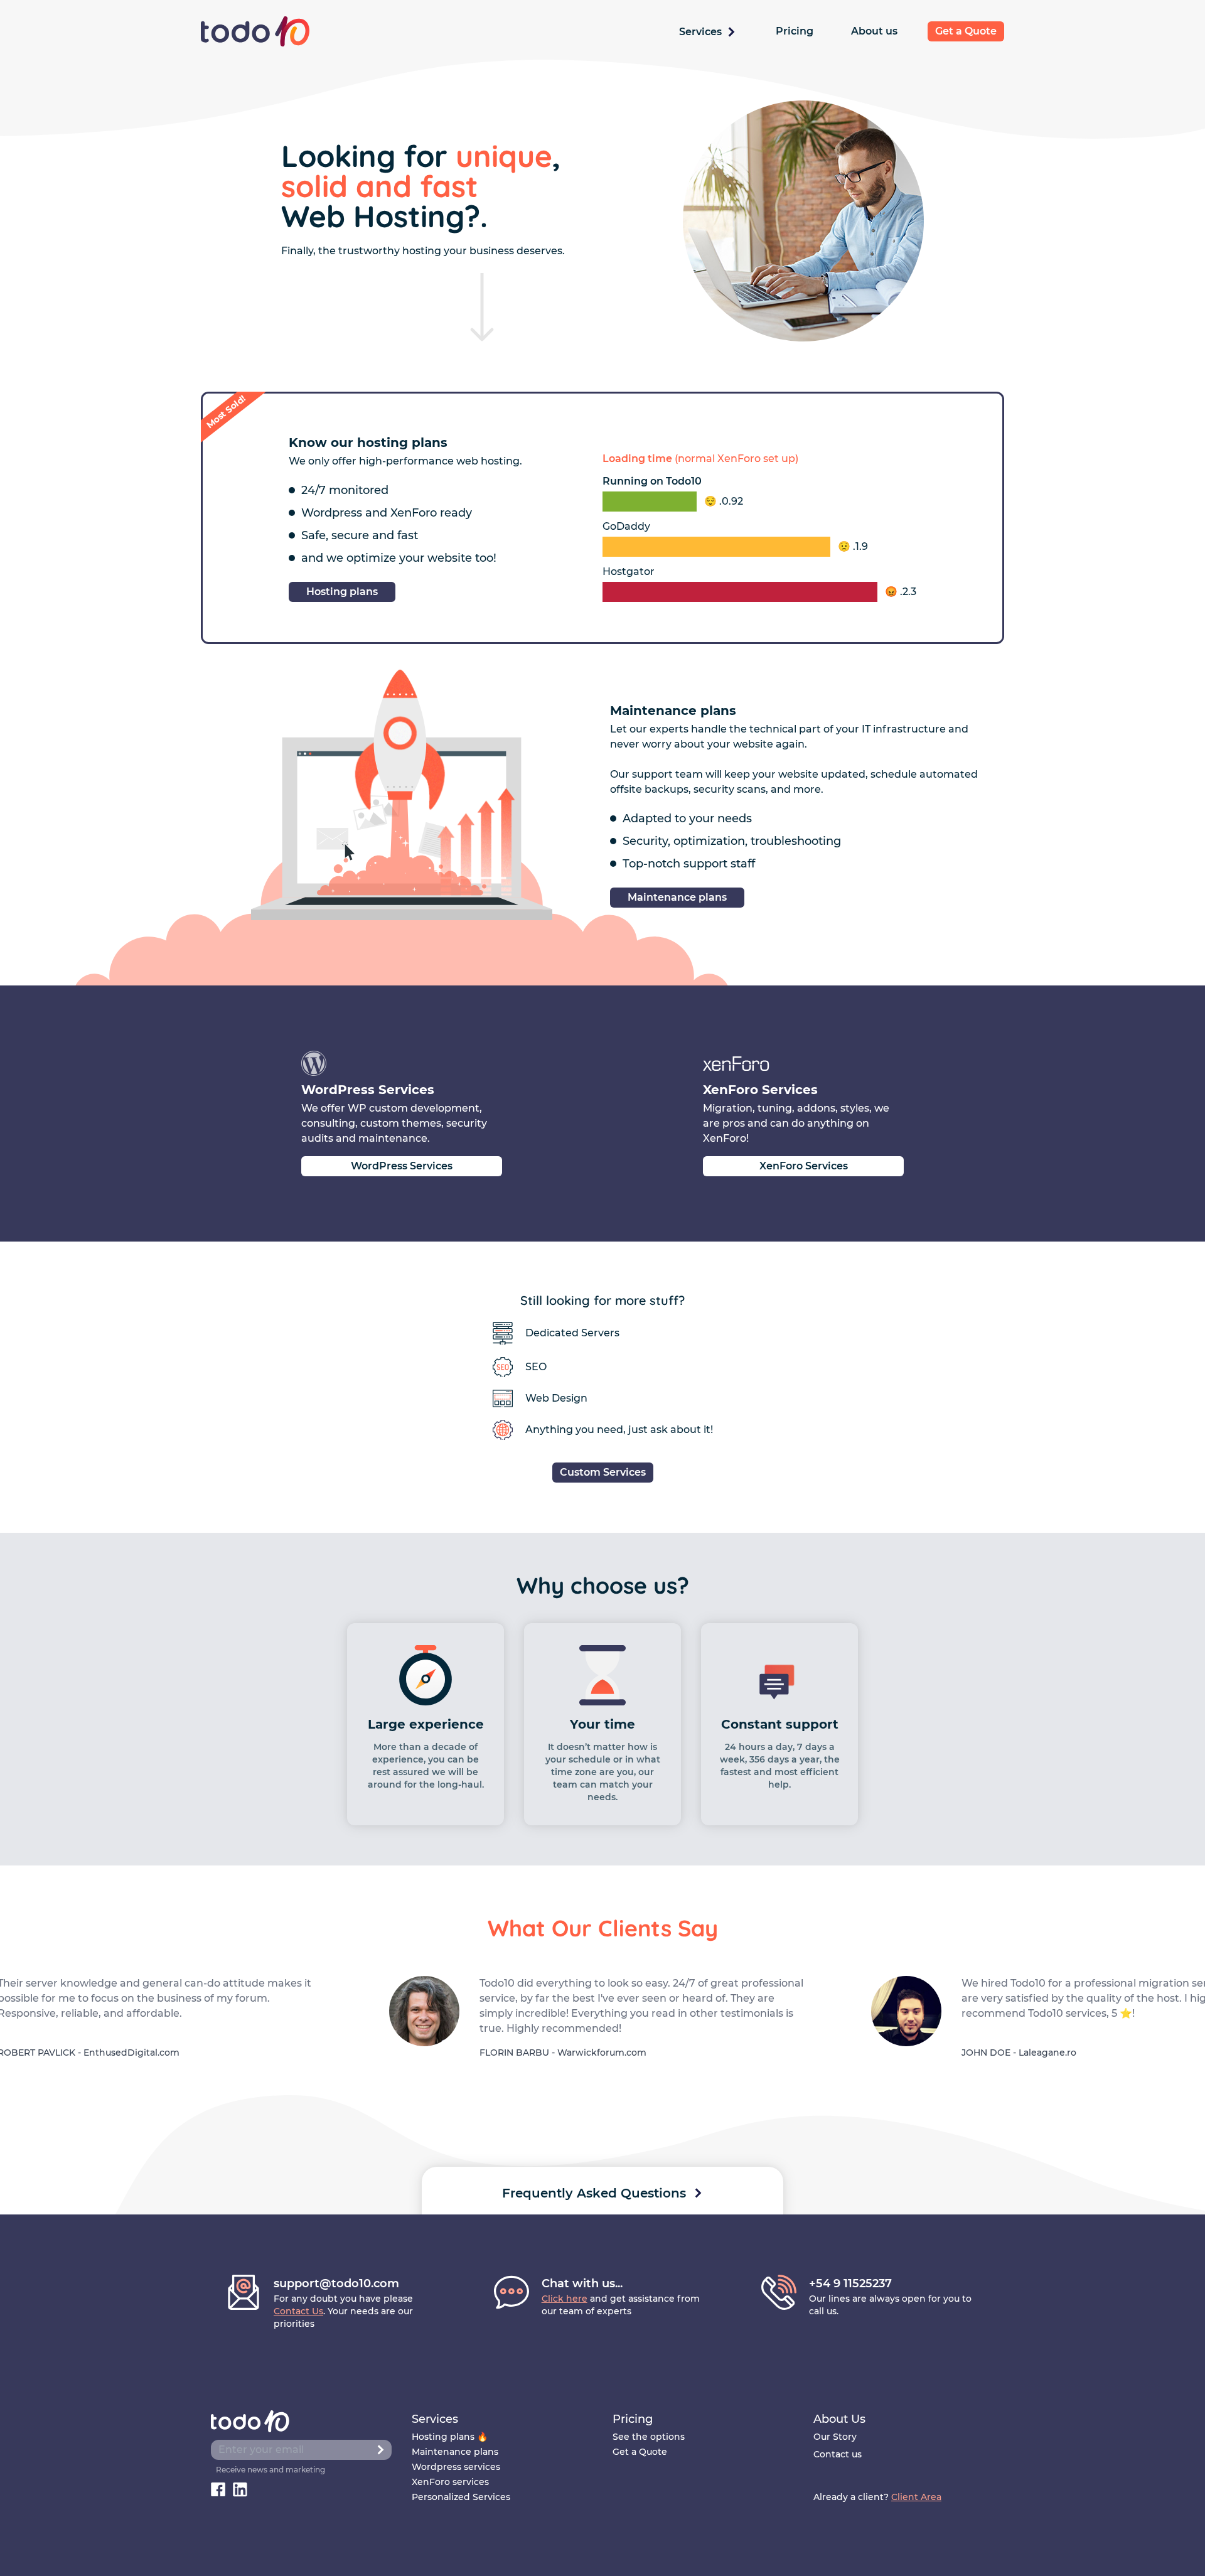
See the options (649, 2437)
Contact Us (298, 2311)
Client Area (916, 2497)
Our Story (835, 2437)
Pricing (795, 31)
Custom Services (603, 1472)
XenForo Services (804, 1166)
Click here (565, 2299)
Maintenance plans (677, 897)
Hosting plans (342, 592)
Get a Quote (966, 31)
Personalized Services (461, 2497)
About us (874, 31)
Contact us (838, 2454)
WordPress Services (402, 1166)
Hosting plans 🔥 (450, 2437)
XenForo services (450, 2482)
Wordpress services (456, 2467)
